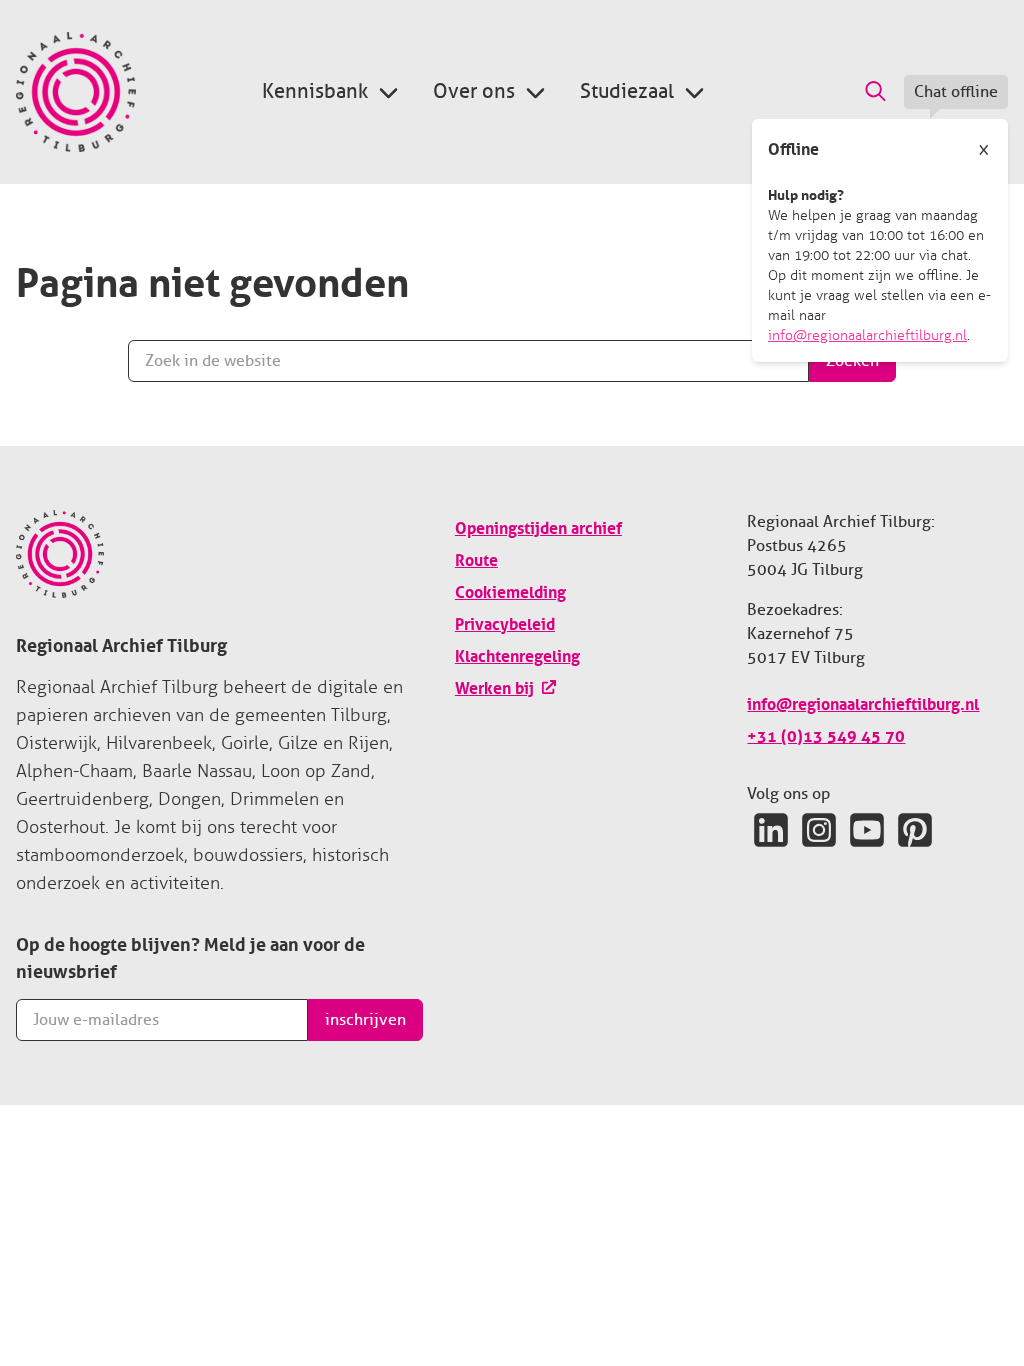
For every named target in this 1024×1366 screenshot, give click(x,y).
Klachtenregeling (517, 654)
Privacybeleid (505, 622)
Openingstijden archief (538, 526)
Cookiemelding (510, 590)
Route (476, 558)
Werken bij (494, 686)
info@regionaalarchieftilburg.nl (867, 335)
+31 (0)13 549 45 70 (826, 734)
